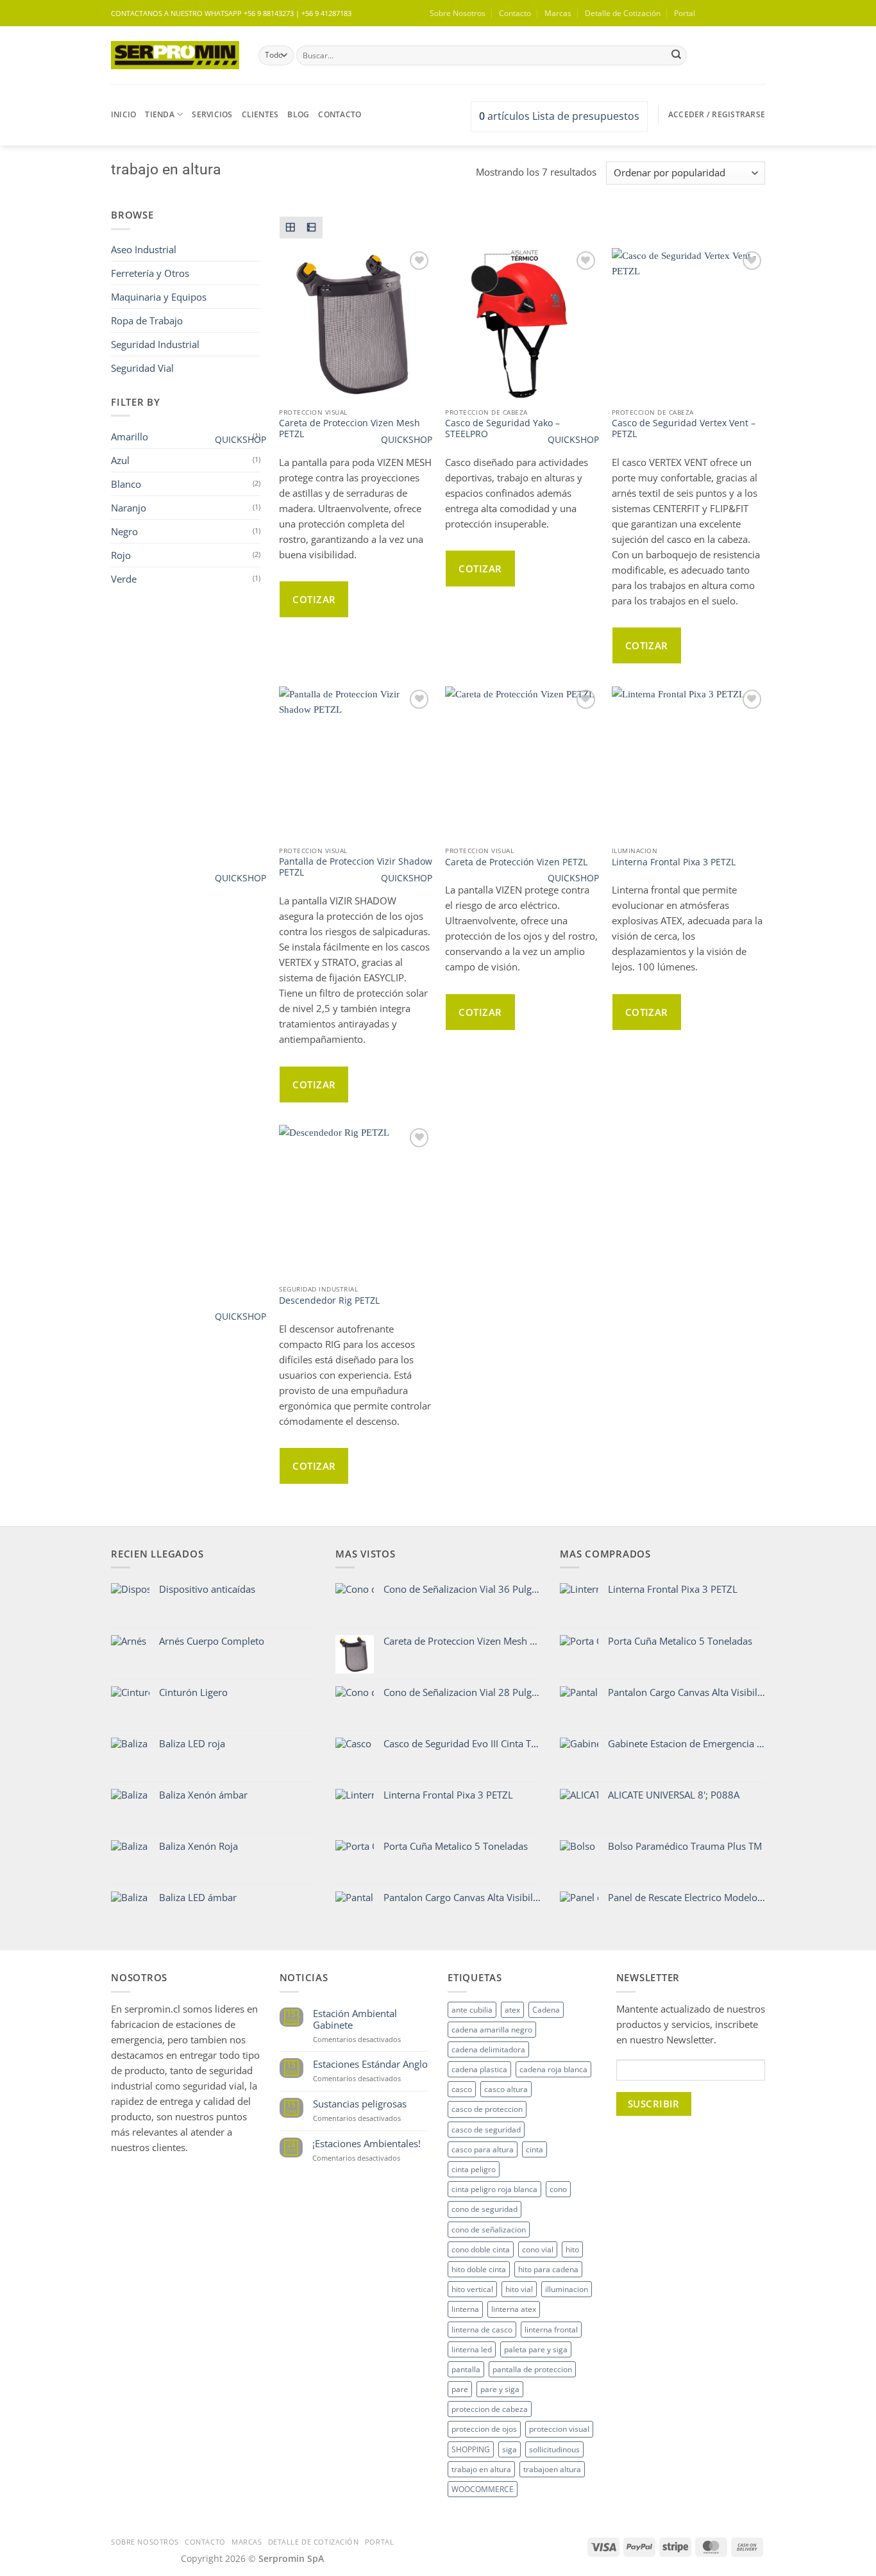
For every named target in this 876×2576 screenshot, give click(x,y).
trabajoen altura (552, 2469)
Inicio (123, 114)
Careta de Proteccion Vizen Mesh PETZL (350, 429)
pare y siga (500, 2389)
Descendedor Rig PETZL (329, 1301)
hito (572, 2249)
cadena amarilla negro (492, 2030)
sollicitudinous (554, 2449)
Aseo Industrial (144, 249)
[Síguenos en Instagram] (143, 2165)
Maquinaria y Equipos (159, 297)
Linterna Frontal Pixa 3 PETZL (674, 862)
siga (510, 2449)
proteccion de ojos (484, 2429)
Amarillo (130, 436)
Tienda (159, 114)
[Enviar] (676, 55)
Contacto (515, 13)
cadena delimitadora (488, 2049)
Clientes (260, 114)
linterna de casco (482, 2330)
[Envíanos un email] (771, 19)
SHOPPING (471, 2449)
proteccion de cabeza (490, 2409)
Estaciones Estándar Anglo (370, 2064)
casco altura (506, 2089)
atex (512, 2010)
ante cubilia (472, 2010)
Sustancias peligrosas (360, 2104)
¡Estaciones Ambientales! (366, 2143)
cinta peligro (474, 2169)
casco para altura (483, 2149)
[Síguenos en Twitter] (165, 2165)
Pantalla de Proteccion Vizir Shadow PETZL (356, 868)
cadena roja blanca (553, 2069)
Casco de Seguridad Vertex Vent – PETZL (684, 429)
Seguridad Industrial (155, 344)
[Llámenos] (209, 2165)
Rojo (121, 555)
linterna (465, 2309)
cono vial (538, 2249)
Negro (124, 531)
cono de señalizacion (489, 2230)
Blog (298, 114)
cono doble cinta (481, 2249)
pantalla (466, 2369)
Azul (120, 460)
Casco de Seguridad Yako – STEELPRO (502, 429)
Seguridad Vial (142, 368)
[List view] (312, 228)
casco (462, 2089)
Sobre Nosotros (458, 13)
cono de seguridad (484, 2209)
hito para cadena (548, 2269)
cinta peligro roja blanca (494, 2189)
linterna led (472, 2349)
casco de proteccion (487, 2109)
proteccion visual (559, 2429)
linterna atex (514, 2309)
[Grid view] (291, 228)
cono (558, 2189)
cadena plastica (479, 2069)
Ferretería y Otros (150, 273)
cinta (535, 2149)
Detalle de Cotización (623, 13)
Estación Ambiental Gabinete (355, 2019)
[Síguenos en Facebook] (122, 2165)
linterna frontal (551, 2330)
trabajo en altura (481, 2469)
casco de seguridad (486, 2130)
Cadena (546, 2010)
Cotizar (314, 599)
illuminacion (567, 2289)
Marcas (558, 13)
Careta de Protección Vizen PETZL (516, 862)
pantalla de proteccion (532, 2369)
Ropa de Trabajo (147, 320)
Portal (685, 13)
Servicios (212, 114)
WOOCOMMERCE (483, 2489)
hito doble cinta (479, 2269)
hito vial (519, 2289)
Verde (124, 579)
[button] (734, 13)
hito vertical (472, 2289)
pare (460, 2389)
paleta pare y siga (536, 2349)
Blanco (126, 484)
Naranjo (129, 508)
